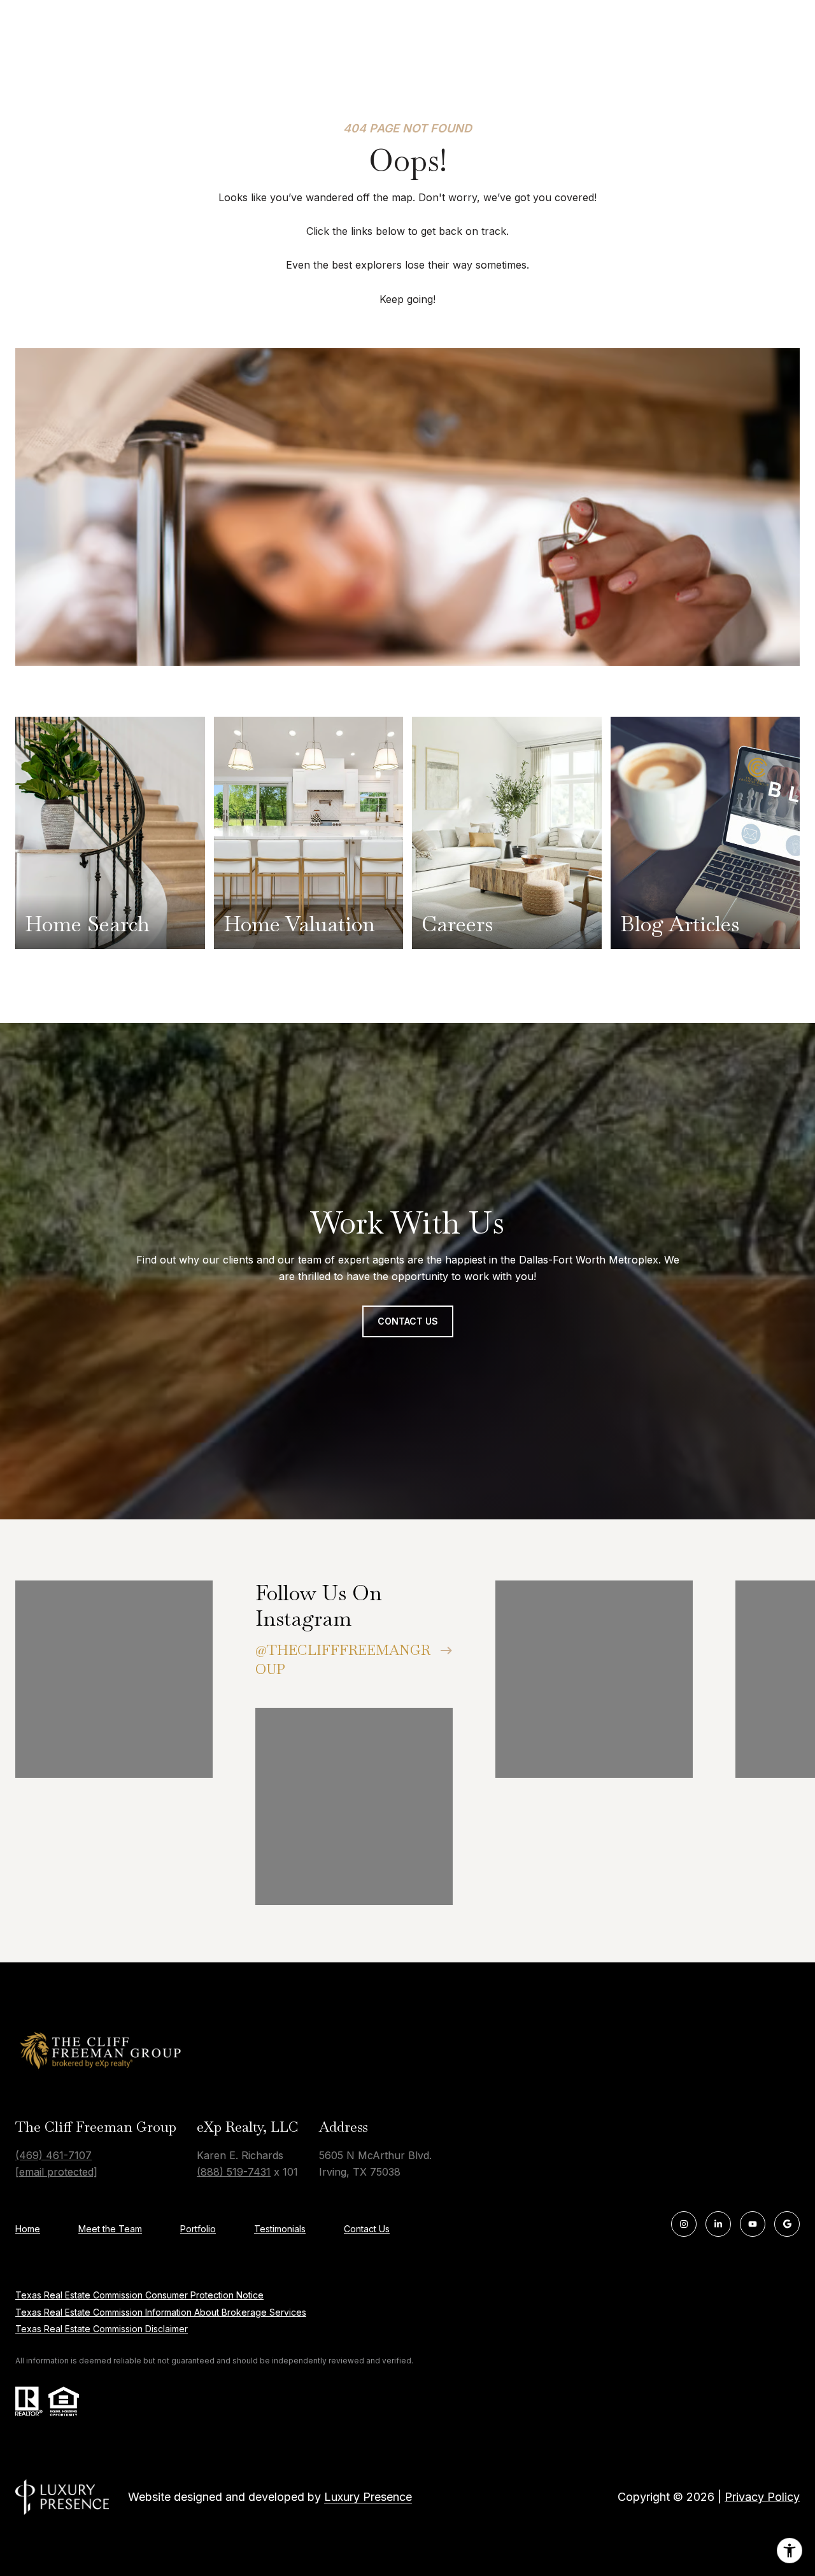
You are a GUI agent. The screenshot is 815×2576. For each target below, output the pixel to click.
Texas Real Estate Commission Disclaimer (102, 2329)
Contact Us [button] (408, 1321)
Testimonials (280, 2229)
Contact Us (367, 2229)
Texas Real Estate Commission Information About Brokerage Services (161, 2312)
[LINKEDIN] (718, 2224)
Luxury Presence (368, 2497)
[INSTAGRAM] (684, 2224)
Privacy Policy (762, 2497)
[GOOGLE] (787, 2224)
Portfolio (198, 2229)
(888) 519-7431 (234, 2172)
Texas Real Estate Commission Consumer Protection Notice (139, 2295)
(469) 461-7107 (53, 2155)
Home (28, 2229)
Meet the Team (110, 2229)
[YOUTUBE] (753, 2224)
